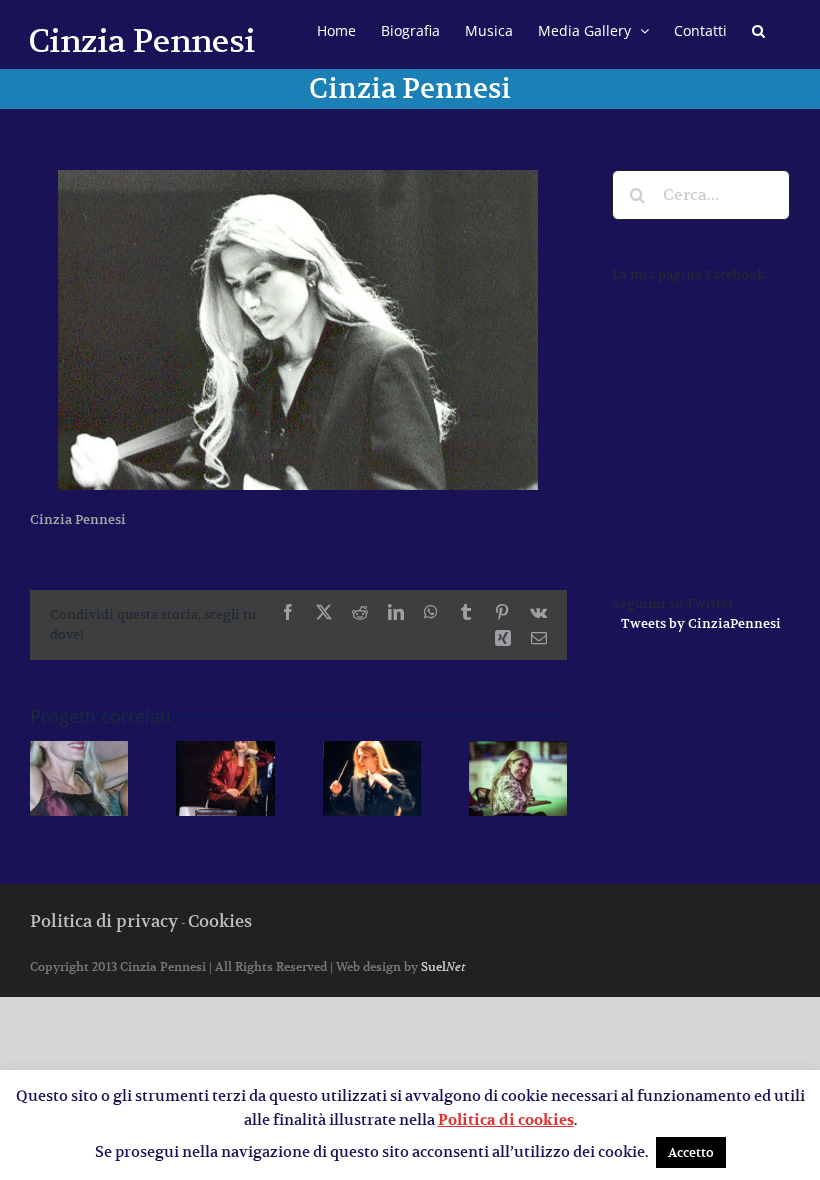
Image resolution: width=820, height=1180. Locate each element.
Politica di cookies (506, 1120)
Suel (443, 966)
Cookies (220, 921)
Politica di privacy (104, 921)
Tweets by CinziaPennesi (701, 623)
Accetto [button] (691, 1152)
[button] (758, 28)
